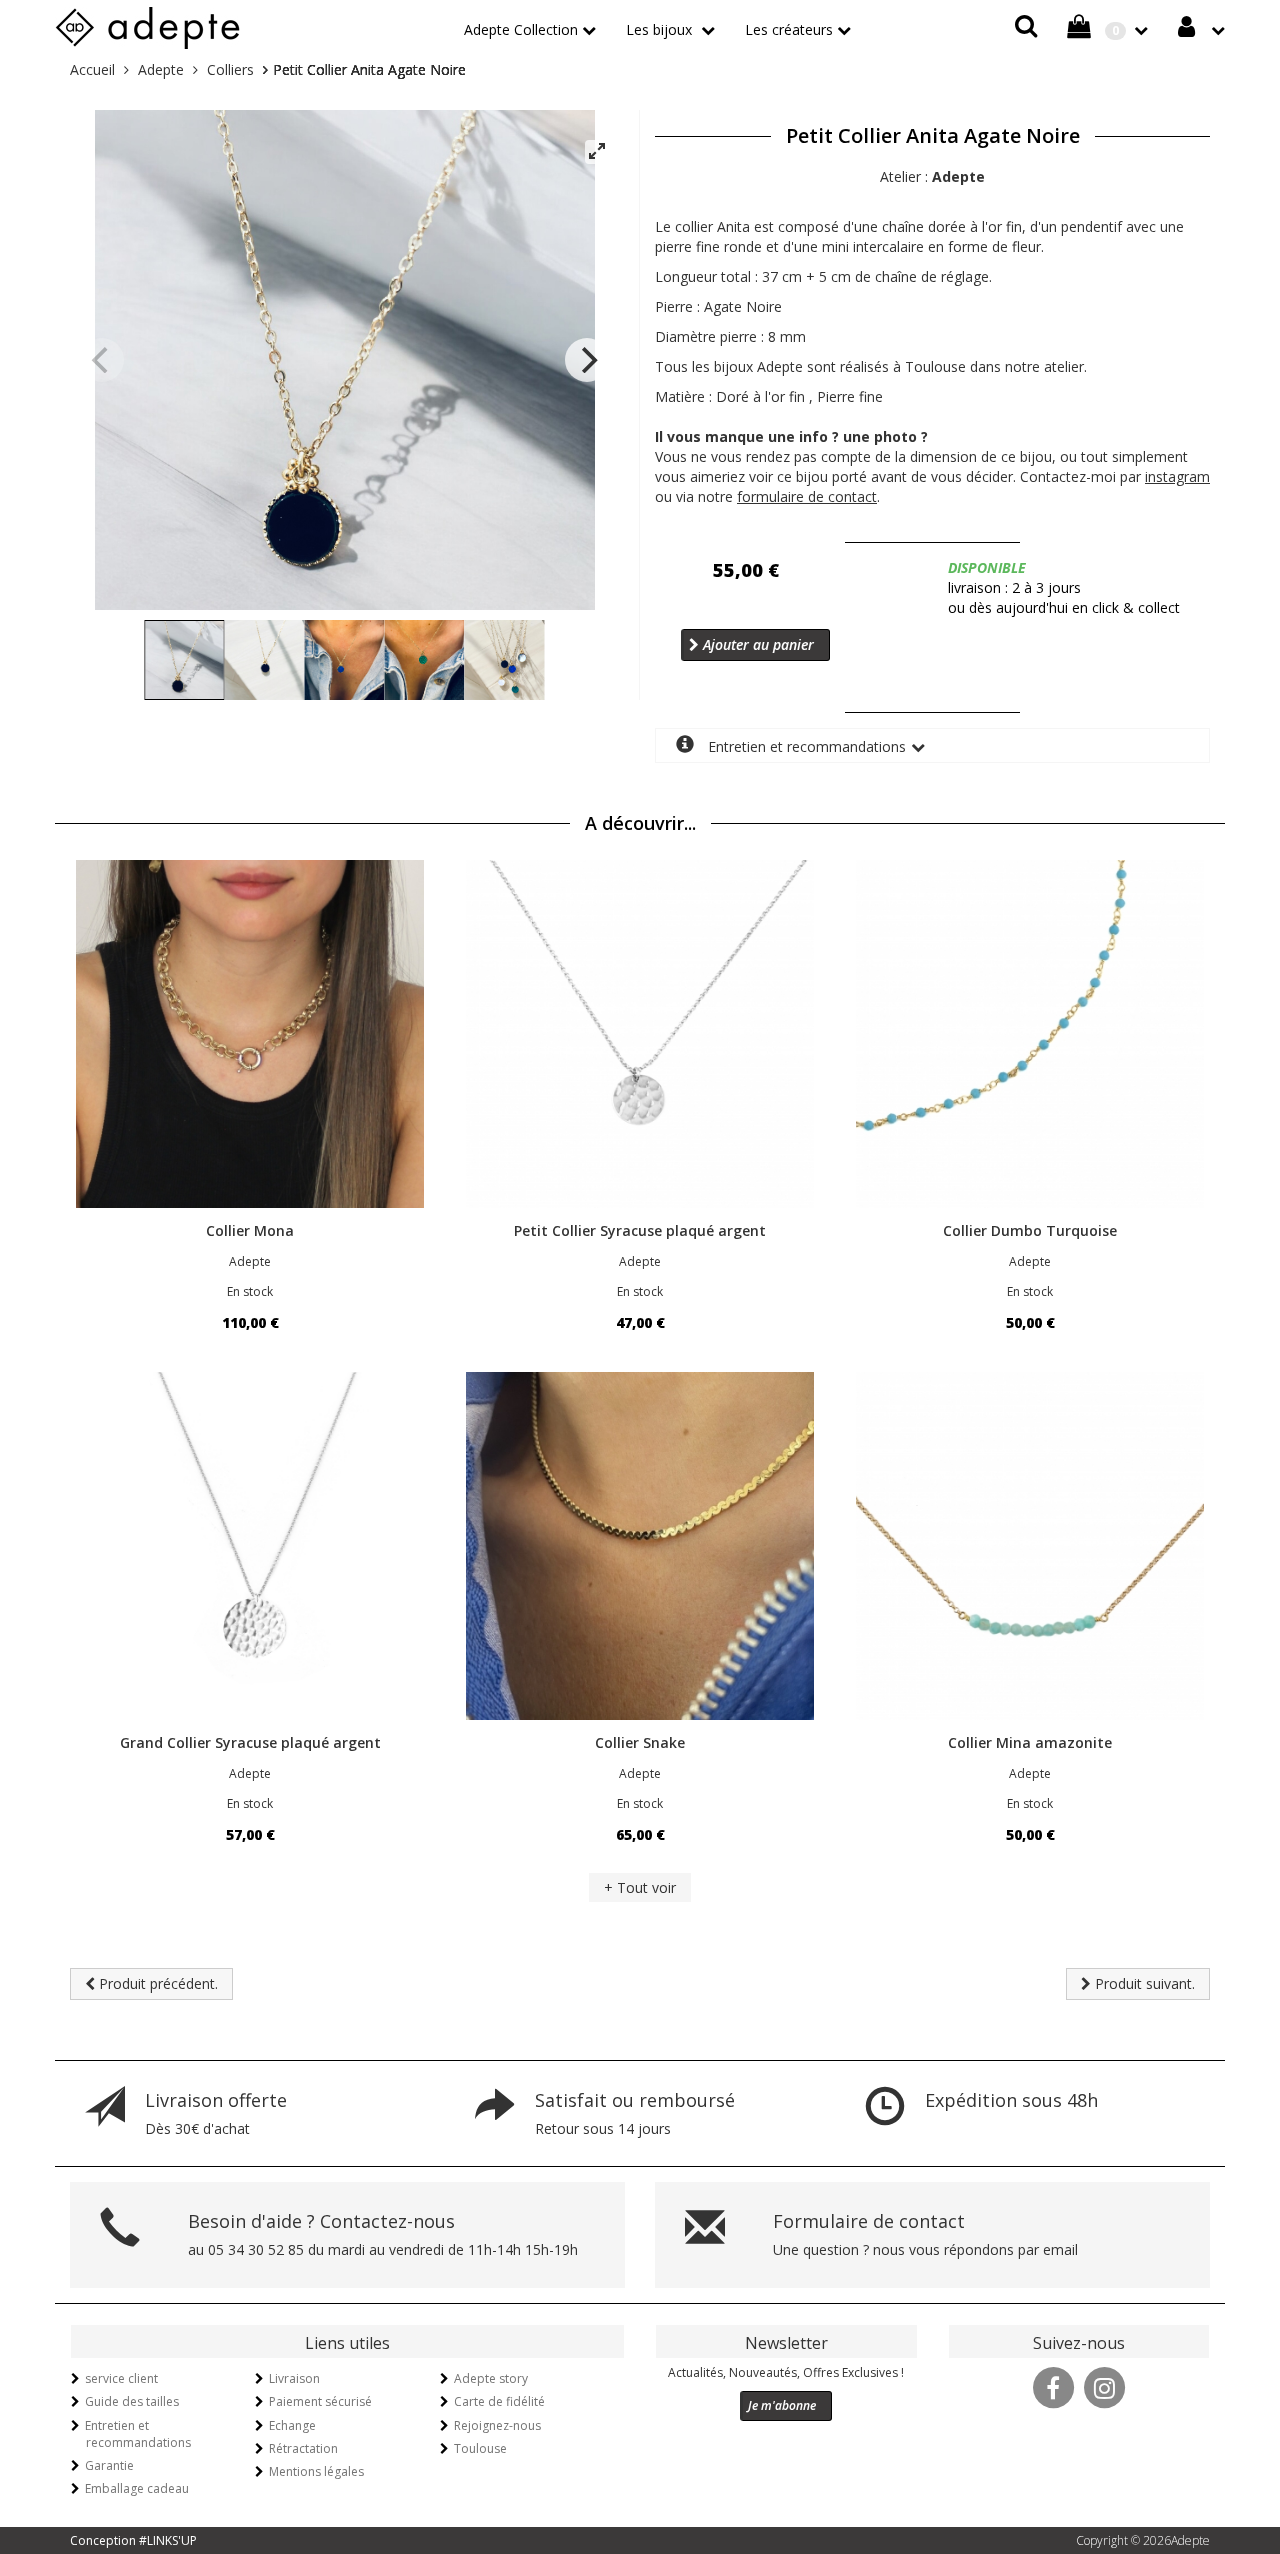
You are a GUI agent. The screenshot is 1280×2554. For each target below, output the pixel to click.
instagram (1177, 476)
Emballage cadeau (137, 2488)
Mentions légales (316, 2471)
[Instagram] (1104, 2386)
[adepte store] (147, 24)
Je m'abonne (782, 2405)
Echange (292, 2425)
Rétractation (303, 2448)
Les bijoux (661, 29)
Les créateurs (789, 29)
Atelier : (932, 176)
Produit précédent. (156, 1983)
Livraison (294, 2378)
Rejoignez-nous (497, 2425)
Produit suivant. (1143, 1983)
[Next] (587, 360)
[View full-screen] (597, 152)
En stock (250, 1291)
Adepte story (491, 2378)
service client (121, 2378)
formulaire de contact (807, 496)
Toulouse (480, 2448)
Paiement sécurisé (320, 2401)
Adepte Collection (521, 29)
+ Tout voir (640, 1887)
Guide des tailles (132, 2401)
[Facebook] (1053, 2386)
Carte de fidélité (499, 2401)
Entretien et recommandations (805, 746)
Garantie (109, 2465)
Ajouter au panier (756, 644)
